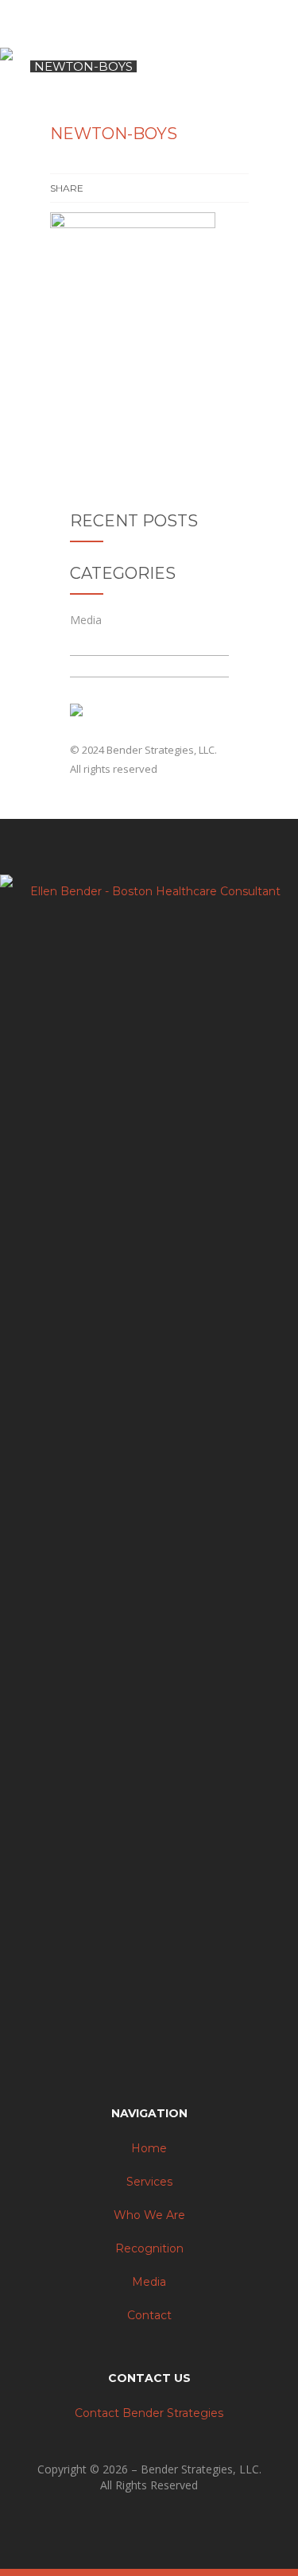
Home (149, 2148)
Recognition (149, 2248)
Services (149, 2182)
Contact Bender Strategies (149, 2413)
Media (86, 620)
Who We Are (149, 2215)
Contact (149, 2315)
